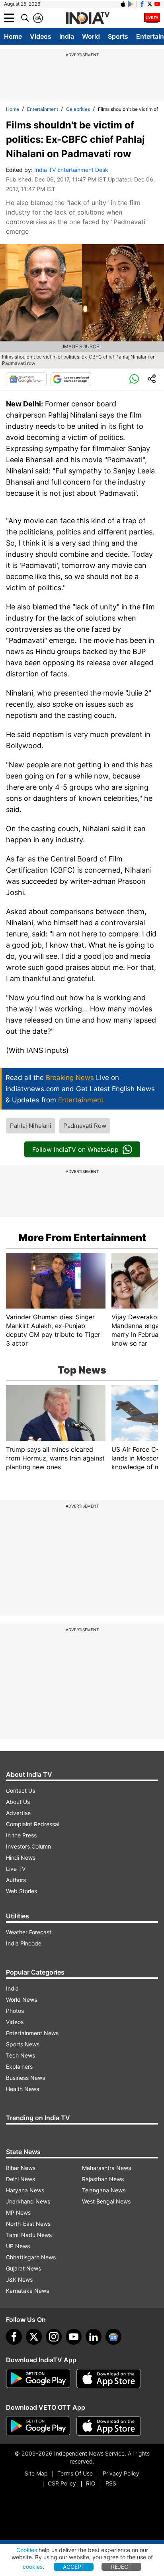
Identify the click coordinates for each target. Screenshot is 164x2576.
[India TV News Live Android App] (38, 2379)
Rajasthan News (103, 2179)
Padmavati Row (85, 1126)
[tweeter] (34, 2337)
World (91, 36)
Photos (15, 2011)
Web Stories (21, 1891)
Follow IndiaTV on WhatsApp (75, 1149)
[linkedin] (94, 2337)
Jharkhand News (28, 2201)
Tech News (20, 2055)
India (67, 36)
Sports (118, 36)
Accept (74, 2567)
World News (21, 2000)
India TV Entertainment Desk (71, 170)
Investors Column (28, 1846)
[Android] (131, 4)
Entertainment (43, 109)
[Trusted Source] (71, 379)
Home (13, 36)
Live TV (16, 1869)
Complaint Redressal (33, 1824)
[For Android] (38, 2426)
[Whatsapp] (134, 379)
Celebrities (78, 109)
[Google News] (26, 379)
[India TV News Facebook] (142, 4)
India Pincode (24, 1943)
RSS (111, 2483)
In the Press (21, 1835)
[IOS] (123, 4)
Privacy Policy (121, 2473)
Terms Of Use (75, 2473)
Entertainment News (32, 2033)
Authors (16, 1880)
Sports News (23, 2044)
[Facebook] (14, 2337)
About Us (18, 1802)
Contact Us (20, 1791)
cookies (33, 2567)
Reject (121, 2567)
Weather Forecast (29, 1932)
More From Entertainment (82, 1238)
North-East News (28, 2224)
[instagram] (54, 2337)
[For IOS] (109, 2426)
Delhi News (20, 2179)
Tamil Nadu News (29, 2235)
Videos (41, 36)
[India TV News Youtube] (157, 4)
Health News (22, 2089)
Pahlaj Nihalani (31, 1126)
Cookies (27, 2550)
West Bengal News (106, 2201)
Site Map (36, 2473)
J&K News (19, 2279)
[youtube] (74, 2337)
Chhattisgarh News (31, 2257)
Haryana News (25, 2190)
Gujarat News (23, 2268)
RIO (91, 2483)
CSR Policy (62, 2483)
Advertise (18, 1813)
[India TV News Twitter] (150, 4)
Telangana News (104, 2190)
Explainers (19, 2067)
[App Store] (109, 2379)
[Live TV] (152, 18)
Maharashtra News (106, 2168)
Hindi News (21, 1858)
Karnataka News (27, 2291)
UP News (18, 2246)
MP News (18, 2212)
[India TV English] (88, 18)
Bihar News (21, 2168)
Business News (25, 2078)
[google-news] (113, 2337)
